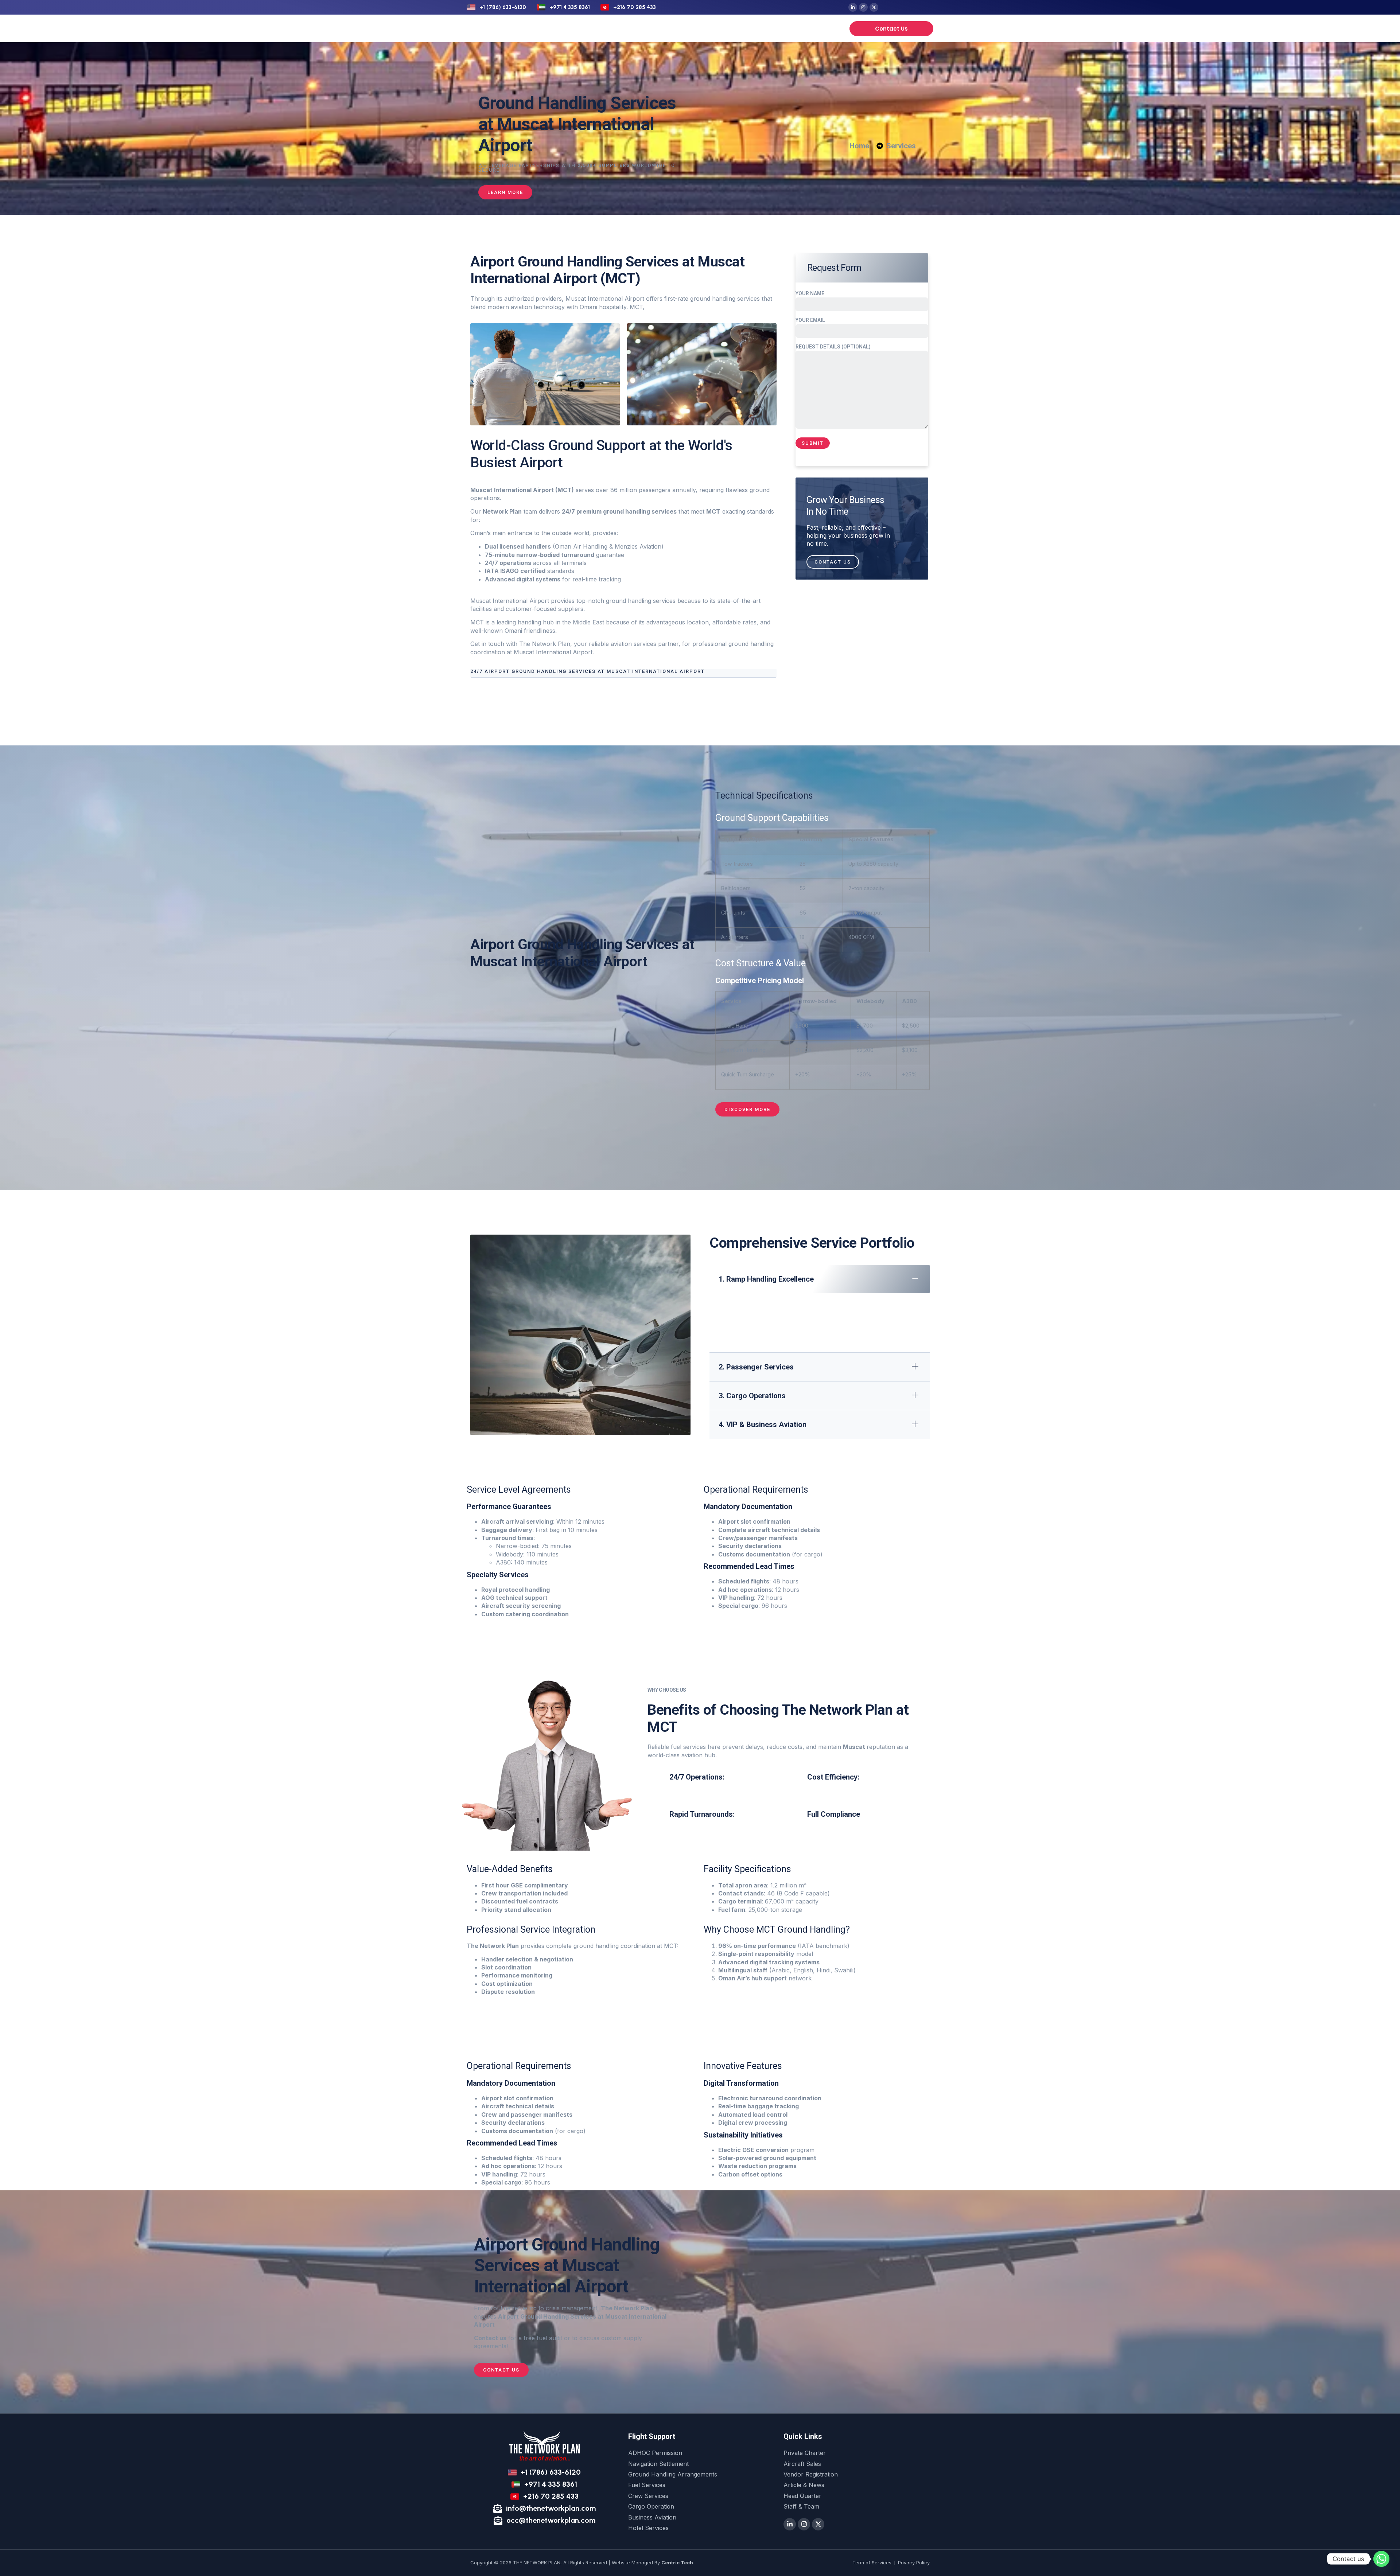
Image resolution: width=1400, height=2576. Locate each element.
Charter (668, 28)
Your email (810, 320)
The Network (759, 28)
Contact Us (833, 562)
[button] (623, 673)
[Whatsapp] (1381, 2559)
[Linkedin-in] (853, 7)
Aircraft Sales (710, 28)
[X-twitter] (874, 7)
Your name (810, 293)
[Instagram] (863, 7)
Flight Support (616, 28)
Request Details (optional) (833, 347)
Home (576, 28)
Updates (800, 28)
